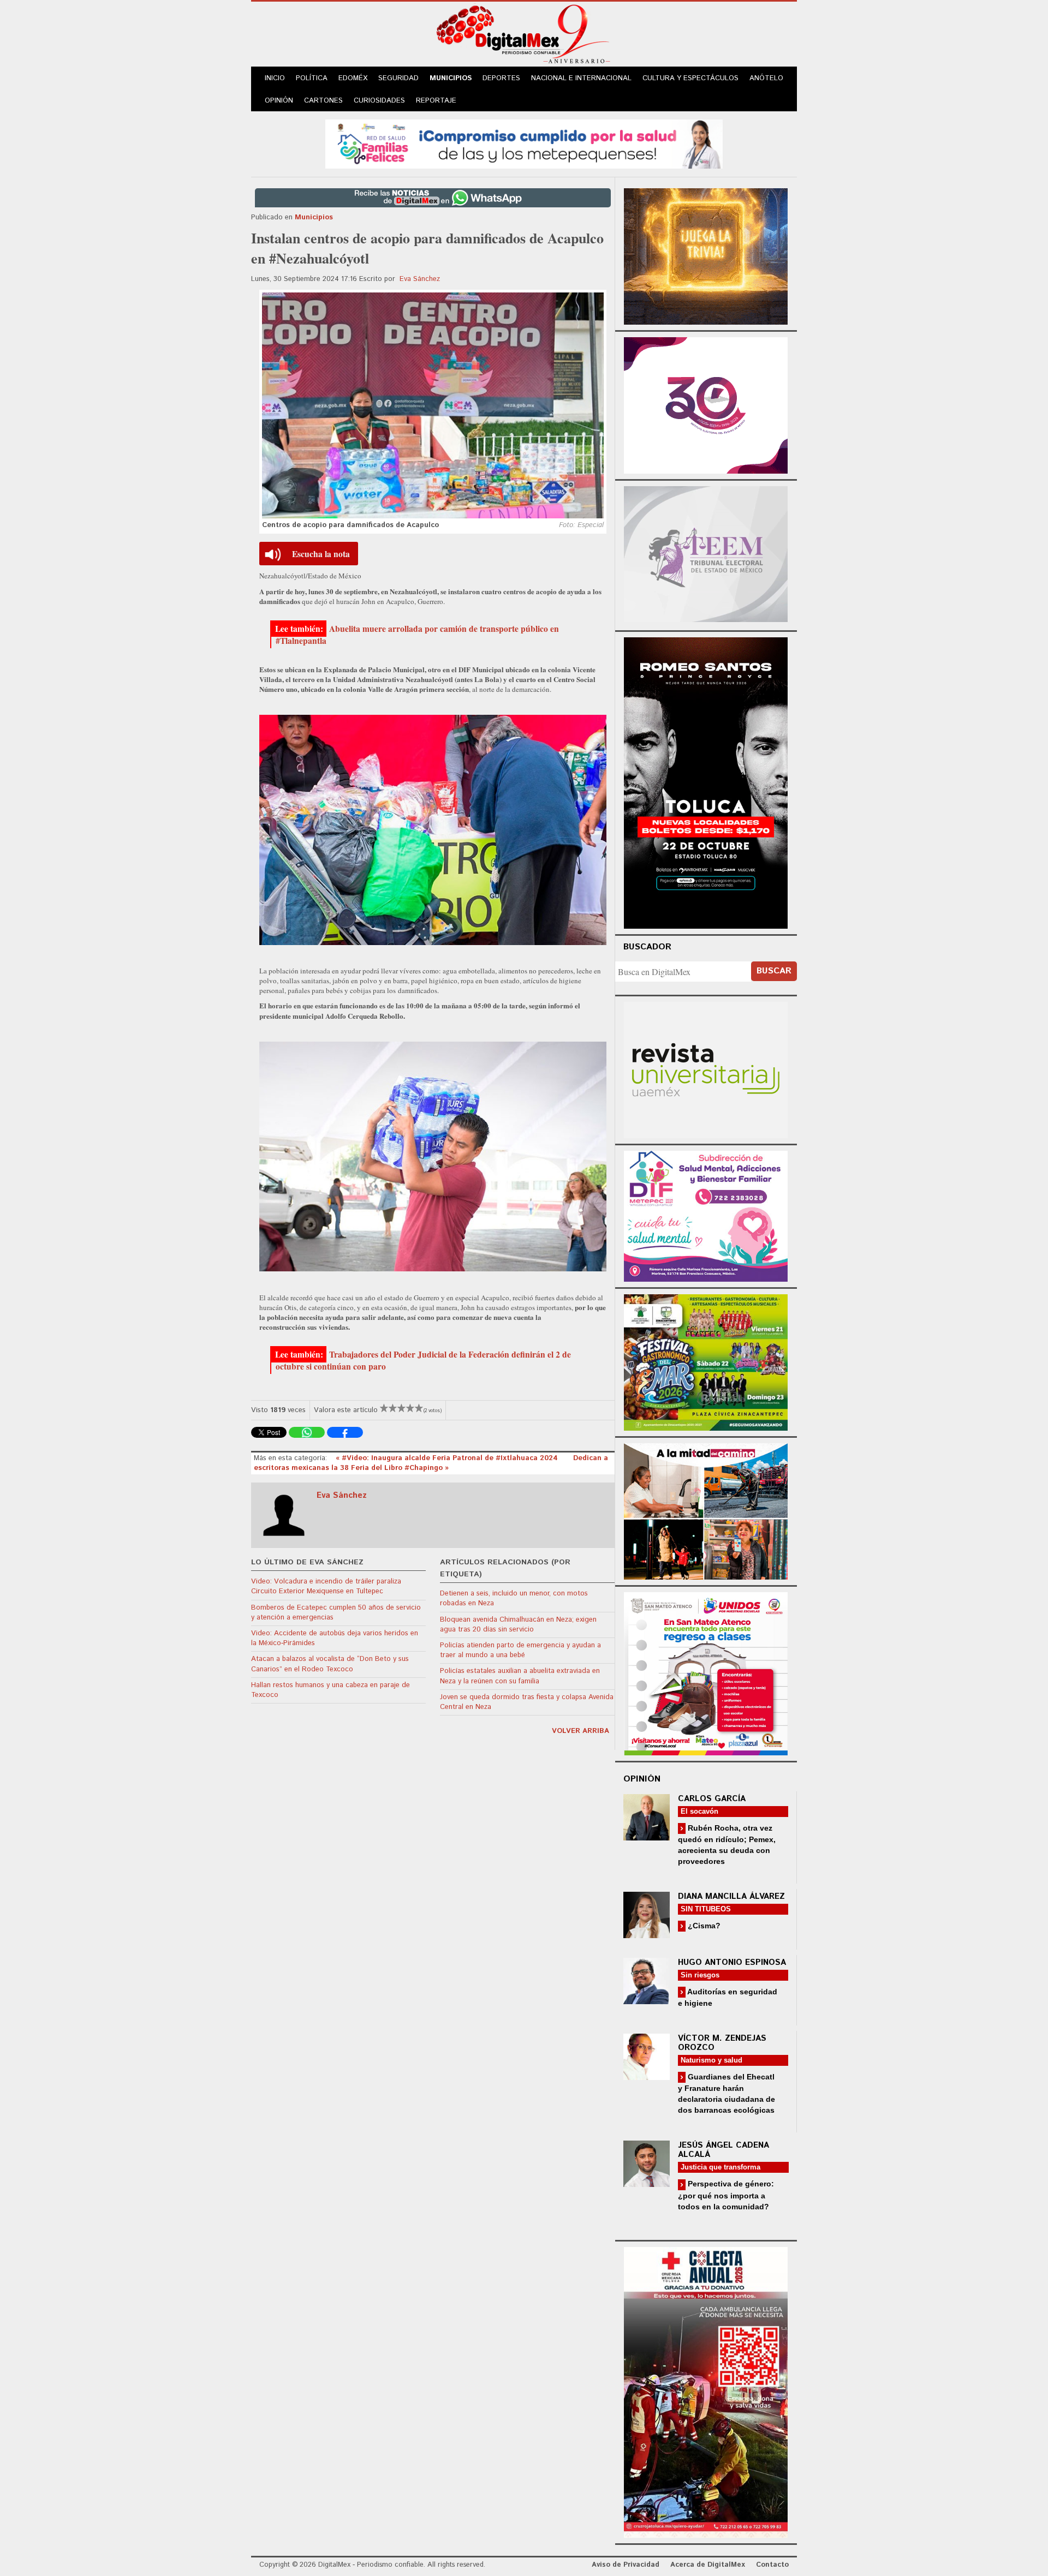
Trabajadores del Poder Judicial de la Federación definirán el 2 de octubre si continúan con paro (423, 1360)
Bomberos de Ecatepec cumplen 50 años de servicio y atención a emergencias (336, 1613)
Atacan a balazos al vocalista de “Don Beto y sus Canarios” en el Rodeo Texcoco (330, 1664)
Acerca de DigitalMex (708, 2565)
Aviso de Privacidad (626, 2565)
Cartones (323, 101)
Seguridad (398, 78)
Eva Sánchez (420, 279)
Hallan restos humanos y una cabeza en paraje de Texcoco (331, 1690)
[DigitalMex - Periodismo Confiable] (524, 36)
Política (312, 78)
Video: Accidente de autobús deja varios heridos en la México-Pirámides (335, 1638)
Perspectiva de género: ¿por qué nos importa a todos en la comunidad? (726, 2195)
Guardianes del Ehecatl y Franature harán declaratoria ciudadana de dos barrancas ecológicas (727, 2093)
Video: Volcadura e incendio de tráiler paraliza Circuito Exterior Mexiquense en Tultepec (326, 1586)
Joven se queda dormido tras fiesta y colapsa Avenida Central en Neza (527, 1702)
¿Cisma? (703, 1926)
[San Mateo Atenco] (706, 1672)
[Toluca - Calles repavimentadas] (706, 1510)
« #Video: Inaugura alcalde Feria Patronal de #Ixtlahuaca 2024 (448, 1458)
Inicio (275, 78)
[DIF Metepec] (706, 1215)
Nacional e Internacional (581, 78)
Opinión (279, 101)
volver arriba (580, 1731)
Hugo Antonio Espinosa (732, 1962)
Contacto (772, 2565)
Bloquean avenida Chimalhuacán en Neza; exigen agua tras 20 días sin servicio (518, 1625)
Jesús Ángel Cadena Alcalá (724, 2150)
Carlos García (712, 1799)
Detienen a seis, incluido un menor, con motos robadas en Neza (514, 1598)
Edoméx (353, 78)
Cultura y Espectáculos (690, 78)
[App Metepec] (524, 143)
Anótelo (766, 78)
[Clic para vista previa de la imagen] (433, 405)
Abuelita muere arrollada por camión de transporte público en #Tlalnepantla (417, 635)
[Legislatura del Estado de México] (706, 255)
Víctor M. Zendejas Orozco (722, 2043)
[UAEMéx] (706, 1069)
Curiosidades (379, 101)
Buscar (774, 971)
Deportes (501, 78)
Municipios (451, 78)
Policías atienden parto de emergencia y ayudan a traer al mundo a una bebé (520, 1650)
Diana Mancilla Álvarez (731, 1896)
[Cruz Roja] (706, 2391)
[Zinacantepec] (706, 1361)
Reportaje (436, 101)
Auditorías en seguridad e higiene (728, 1997)
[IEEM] (706, 404)
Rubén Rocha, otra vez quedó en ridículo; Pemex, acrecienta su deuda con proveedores (727, 1845)
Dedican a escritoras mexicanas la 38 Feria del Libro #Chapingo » (431, 1463)
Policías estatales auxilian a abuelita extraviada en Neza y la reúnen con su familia (520, 1676)
